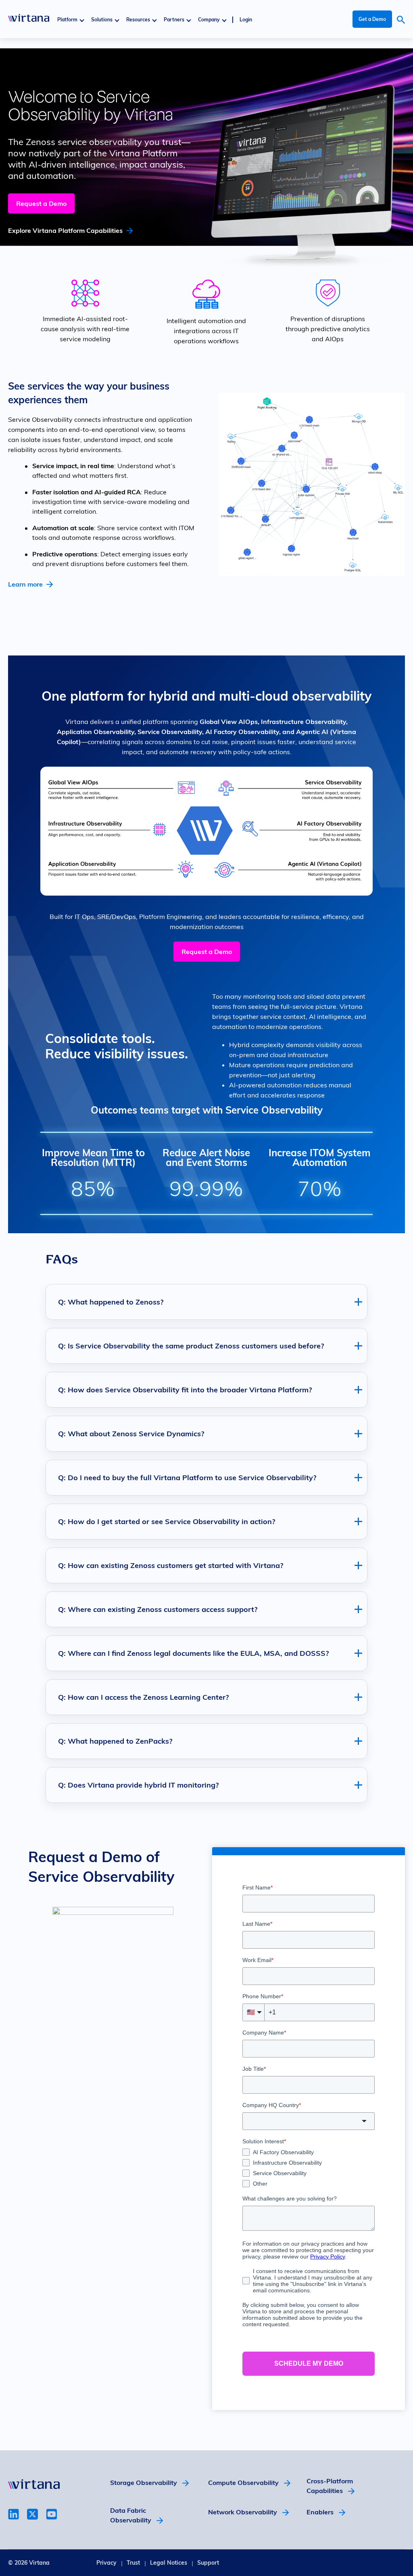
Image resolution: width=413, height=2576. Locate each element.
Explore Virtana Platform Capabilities (65, 230)
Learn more (25, 584)
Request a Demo (41, 203)
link (14, 2514)
